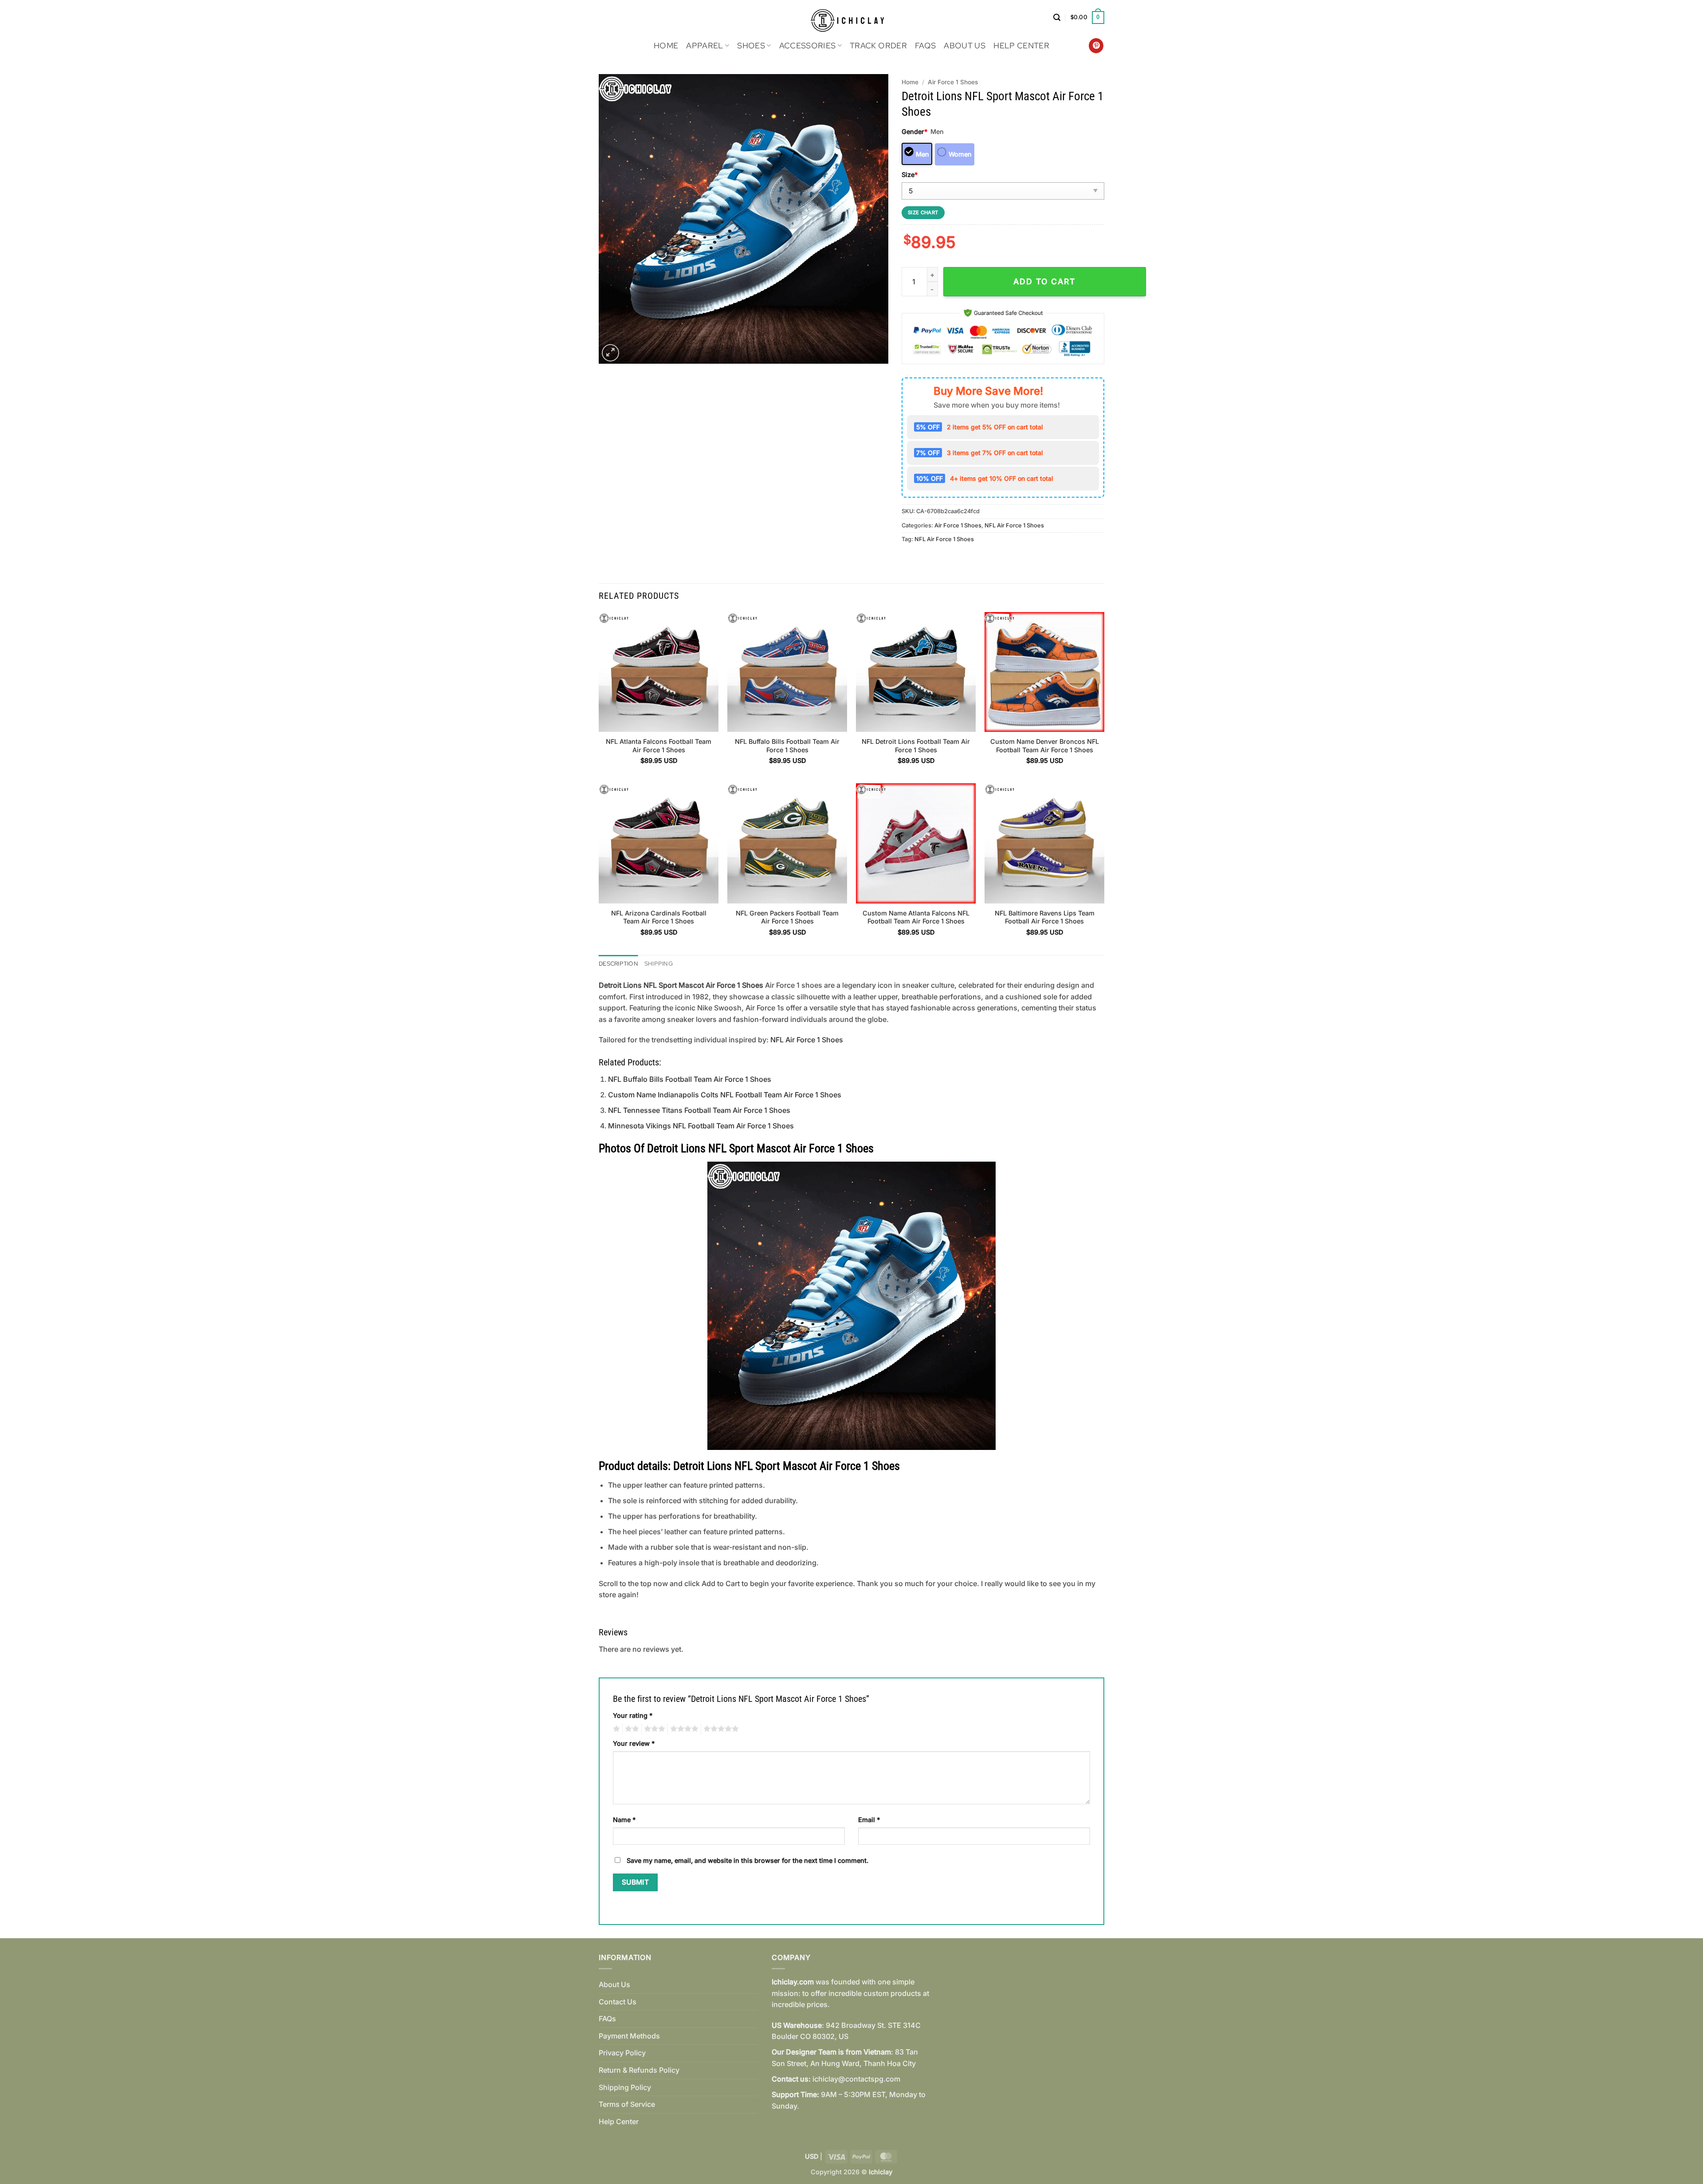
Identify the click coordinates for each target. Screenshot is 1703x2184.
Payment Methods (629, 2036)
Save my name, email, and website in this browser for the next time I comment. (748, 1860)
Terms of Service (627, 2104)
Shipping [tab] (659, 964)
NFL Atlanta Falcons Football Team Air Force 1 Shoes (659, 746)
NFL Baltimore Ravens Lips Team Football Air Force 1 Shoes (1045, 917)
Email (869, 1820)
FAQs (925, 45)
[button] (1057, 18)
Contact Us (618, 2002)
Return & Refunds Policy (639, 2070)
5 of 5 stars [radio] (720, 1729)
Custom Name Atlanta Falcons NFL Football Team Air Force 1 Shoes (916, 917)
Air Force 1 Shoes (953, 82)
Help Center (1021, 45)
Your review (634, 1743)
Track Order (878, 45)
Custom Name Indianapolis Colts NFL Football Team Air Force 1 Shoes (725, 1095)
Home (666, 45)
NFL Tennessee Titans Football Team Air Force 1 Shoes (699, 1110)
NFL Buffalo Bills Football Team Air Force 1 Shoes (787, 746)
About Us (965, 45)
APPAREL (704, 45)
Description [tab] (618, 964)
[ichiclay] (852, 18)
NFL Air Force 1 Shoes (1014, 525)
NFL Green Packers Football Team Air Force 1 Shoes (787, 917)
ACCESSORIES (808, 45)
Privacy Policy (622, 2053)
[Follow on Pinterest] (1096, 46)
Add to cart (1044, 281)
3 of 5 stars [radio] (653, 1729)
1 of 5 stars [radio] (615, 1729)
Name (624, 1820)
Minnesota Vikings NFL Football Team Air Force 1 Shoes (701, 1126)
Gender (914, 132)
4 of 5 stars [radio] (683, 1729)
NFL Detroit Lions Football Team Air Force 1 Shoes (916, 746)
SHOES (751, 45)
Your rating (633, 1715)
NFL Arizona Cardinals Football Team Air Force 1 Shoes (659, 917)
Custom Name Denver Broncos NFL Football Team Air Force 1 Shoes (1045, 746)
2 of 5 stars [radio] (631, 1729)
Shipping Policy (625, 2087)
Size (910, 175)
